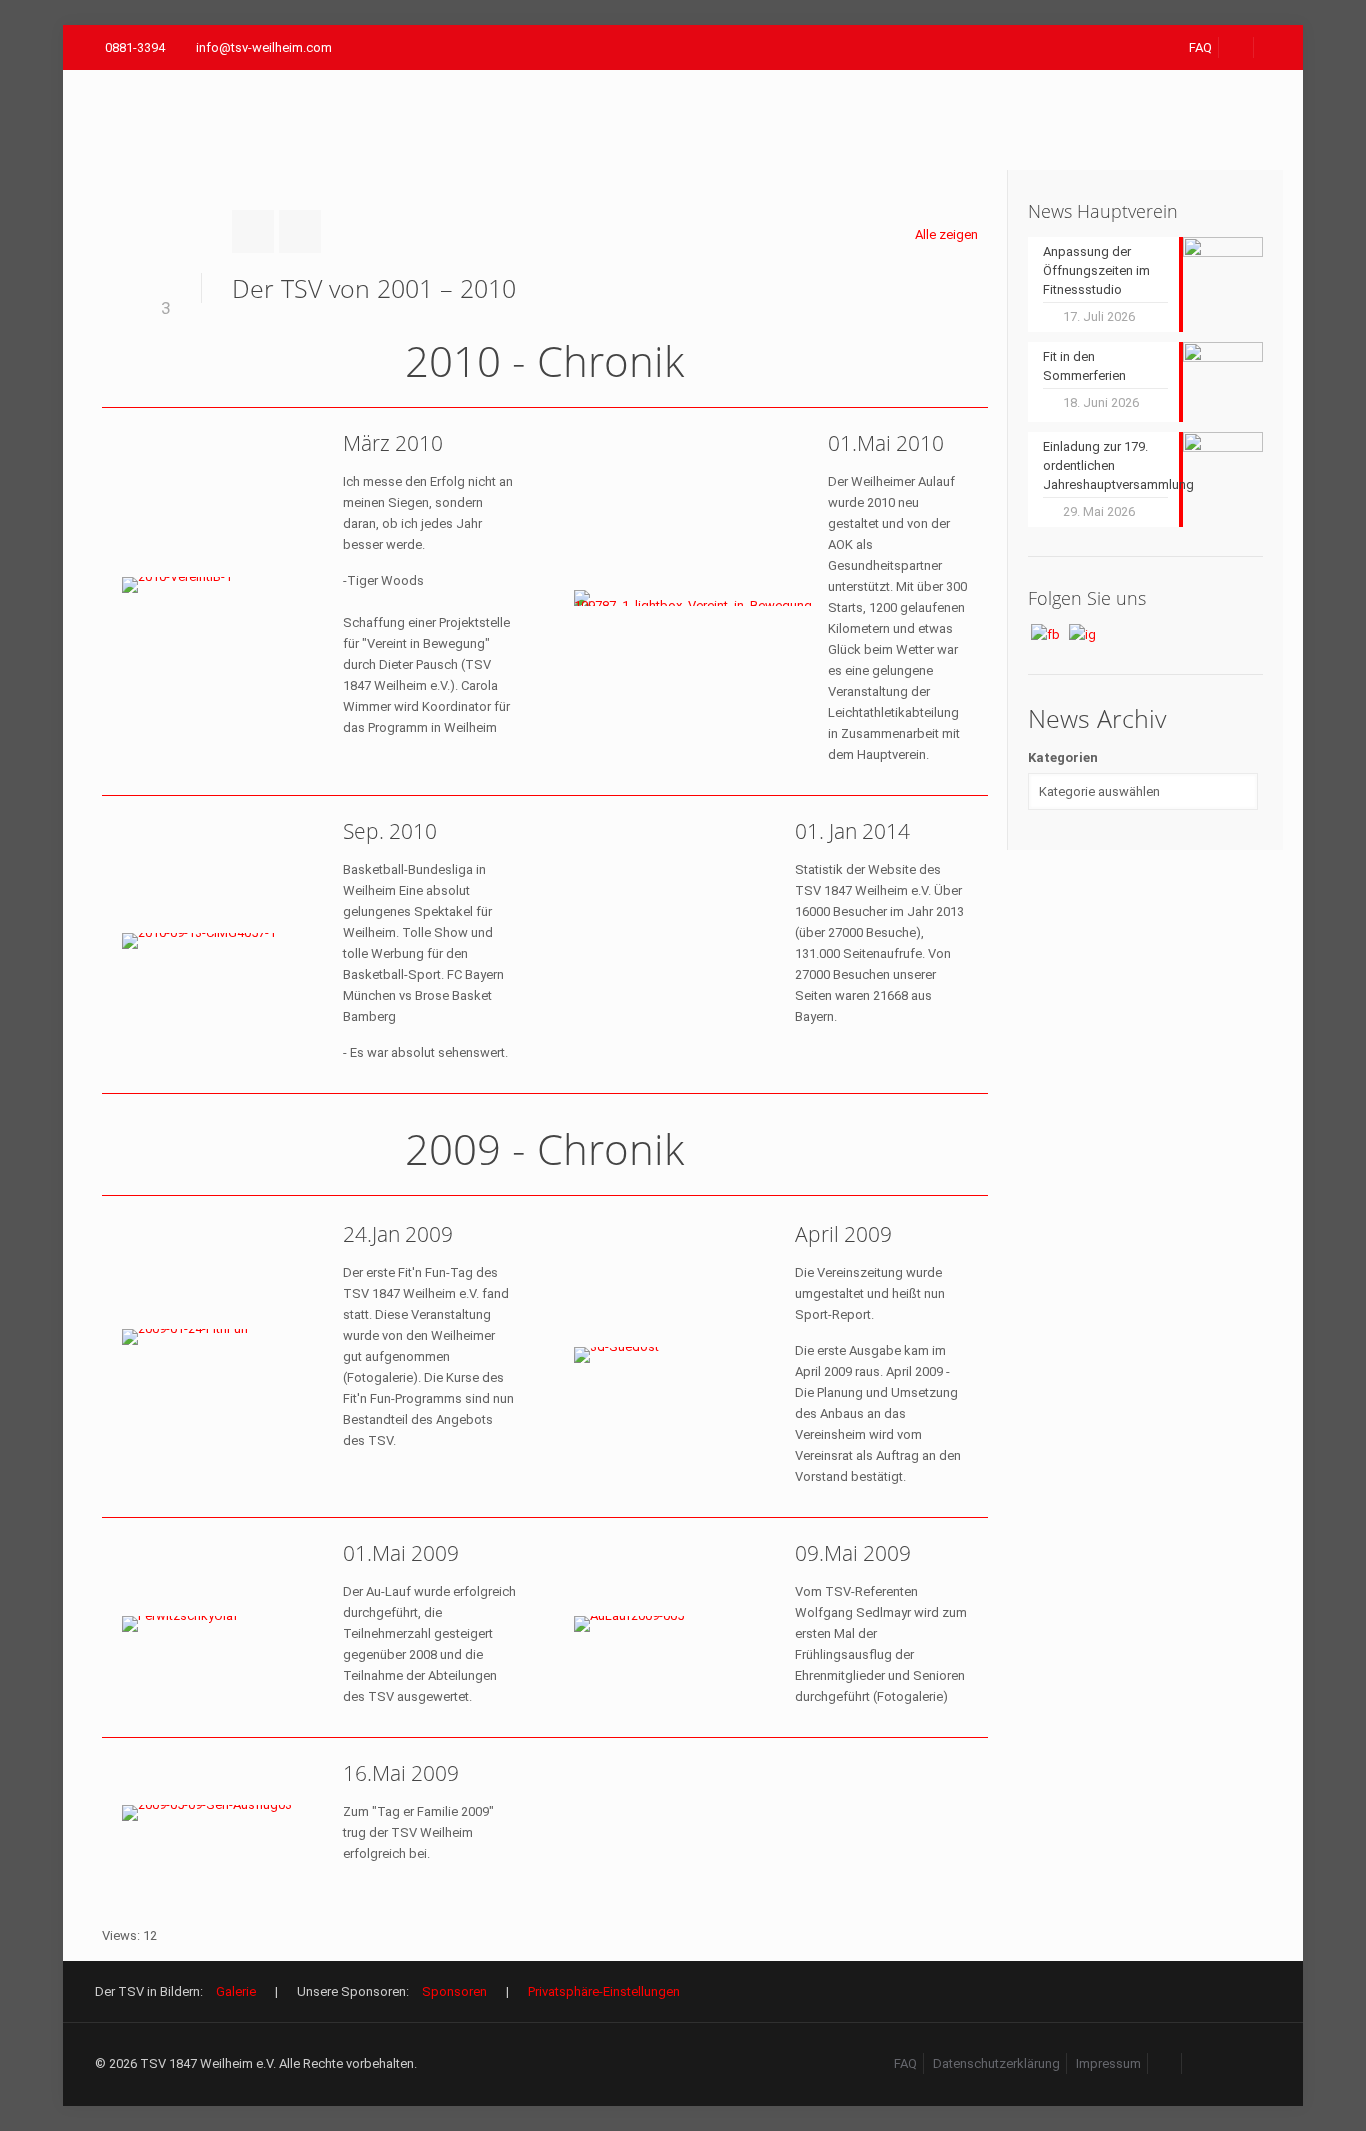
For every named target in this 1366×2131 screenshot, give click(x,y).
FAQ (1200, 47)
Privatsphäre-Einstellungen (604, 1991)
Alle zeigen (946, 234)
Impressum (1108, 2063)
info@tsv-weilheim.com (264, 47)
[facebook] (1237, 47)
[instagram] (1200, 2063)
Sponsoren (454, 1991)
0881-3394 (135, 47)
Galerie (236, 1991)
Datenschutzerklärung (996, 2063)
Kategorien (1063, 757)
